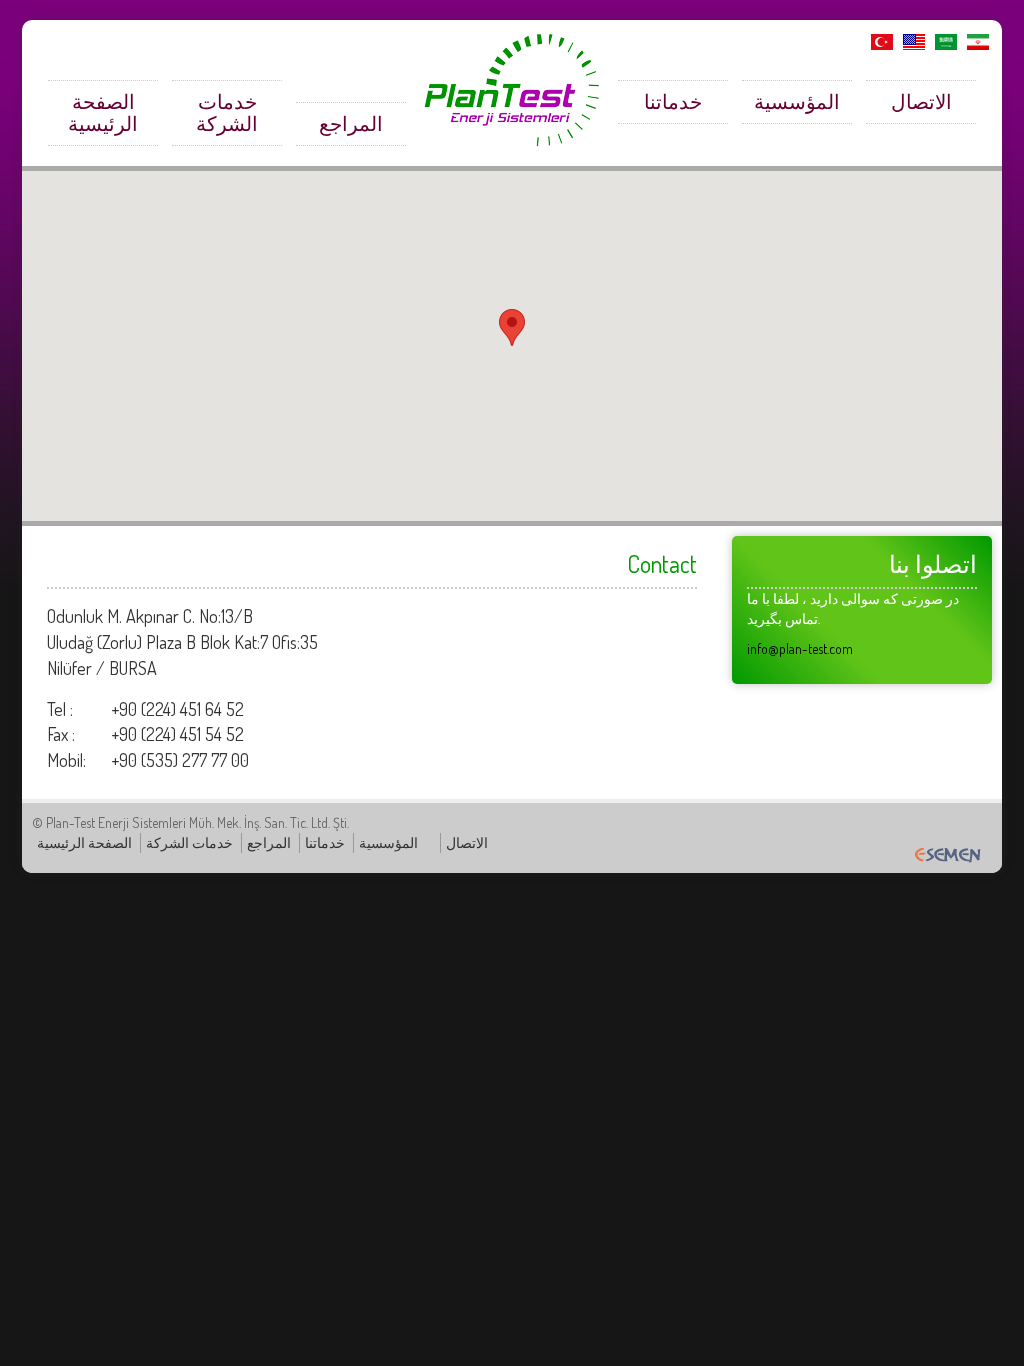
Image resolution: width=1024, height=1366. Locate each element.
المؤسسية (797, 101)
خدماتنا (673, 101)
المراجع (351, 123)
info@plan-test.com (800, 648)
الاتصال (921, 101)
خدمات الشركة (227, 112)
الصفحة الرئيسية (103, 112)
